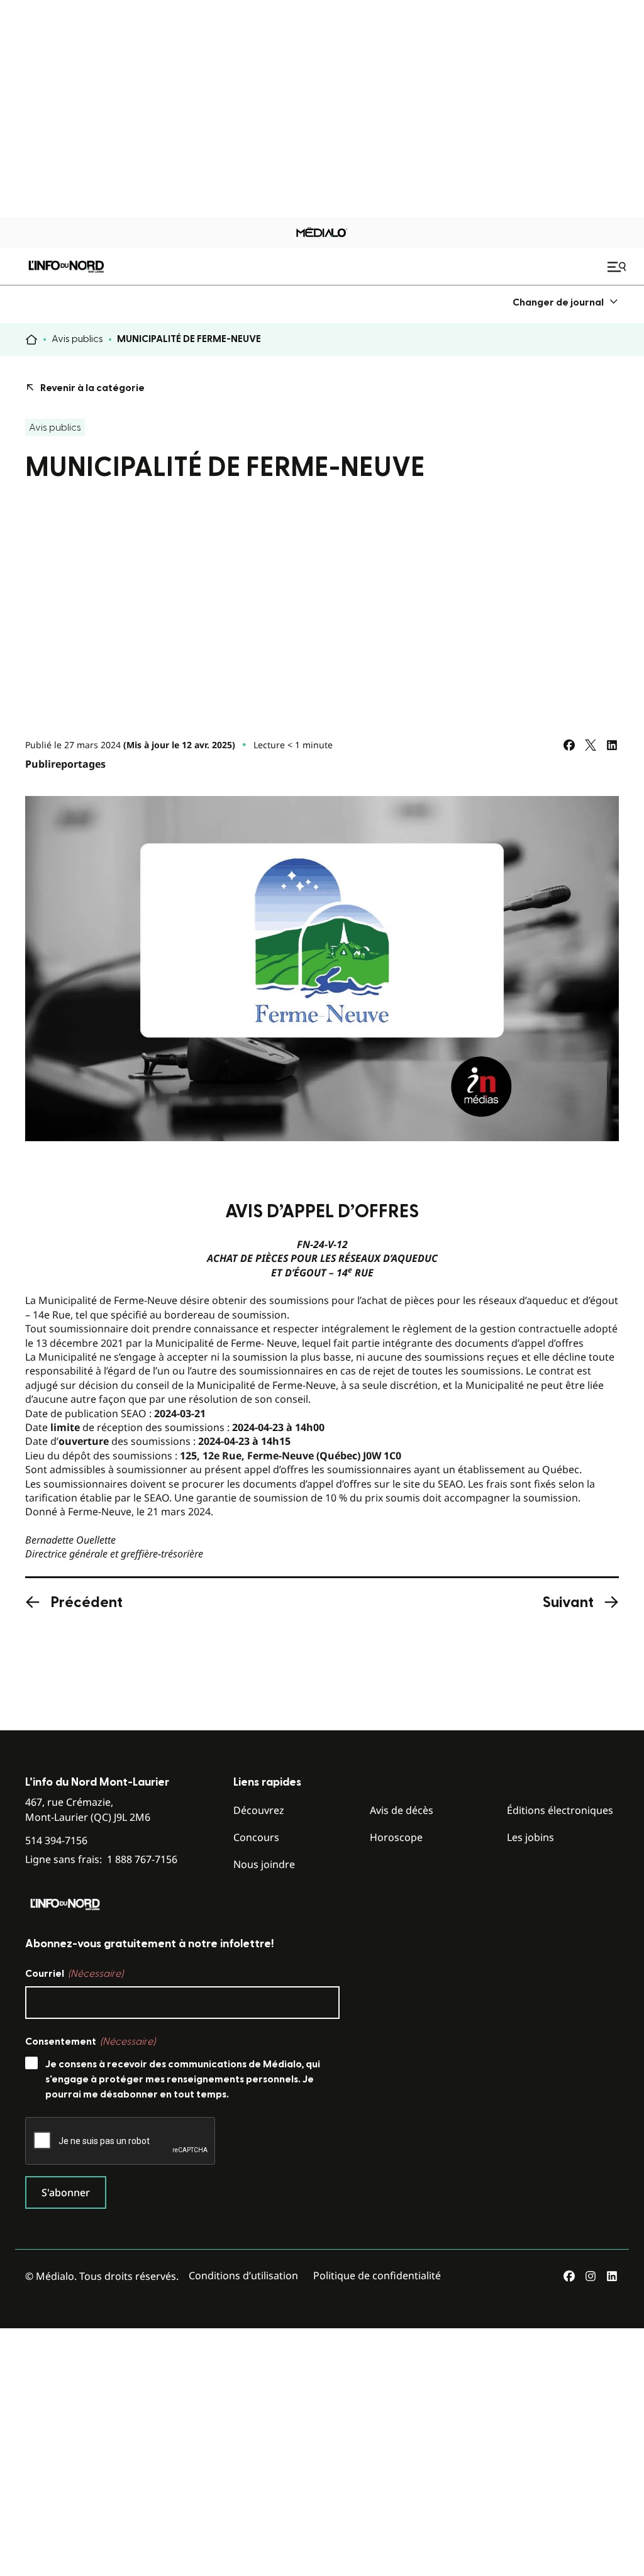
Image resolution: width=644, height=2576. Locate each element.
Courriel (74, 1974)
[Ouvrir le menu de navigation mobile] (618, 267)
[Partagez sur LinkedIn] (612, 745)
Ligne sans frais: (101, 1860)
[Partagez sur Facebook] (569, 745)
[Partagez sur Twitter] (591, 745)
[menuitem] (566, 302)
